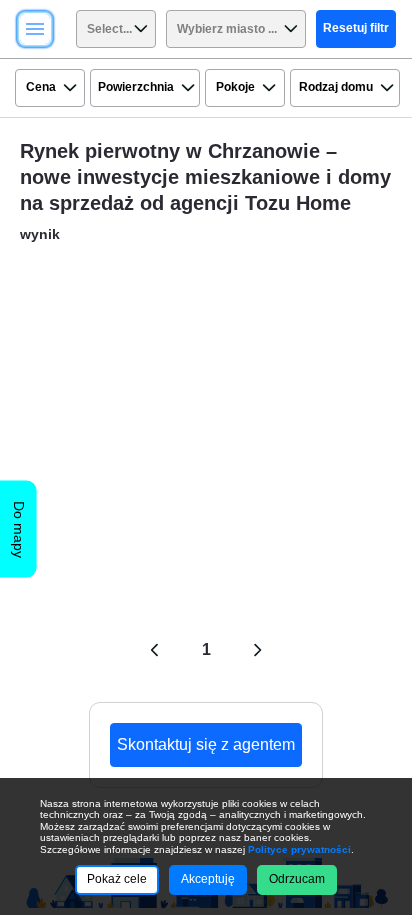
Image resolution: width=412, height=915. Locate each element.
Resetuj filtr (356, 28)
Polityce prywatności (299, 849)
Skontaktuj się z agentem (206, 744)
